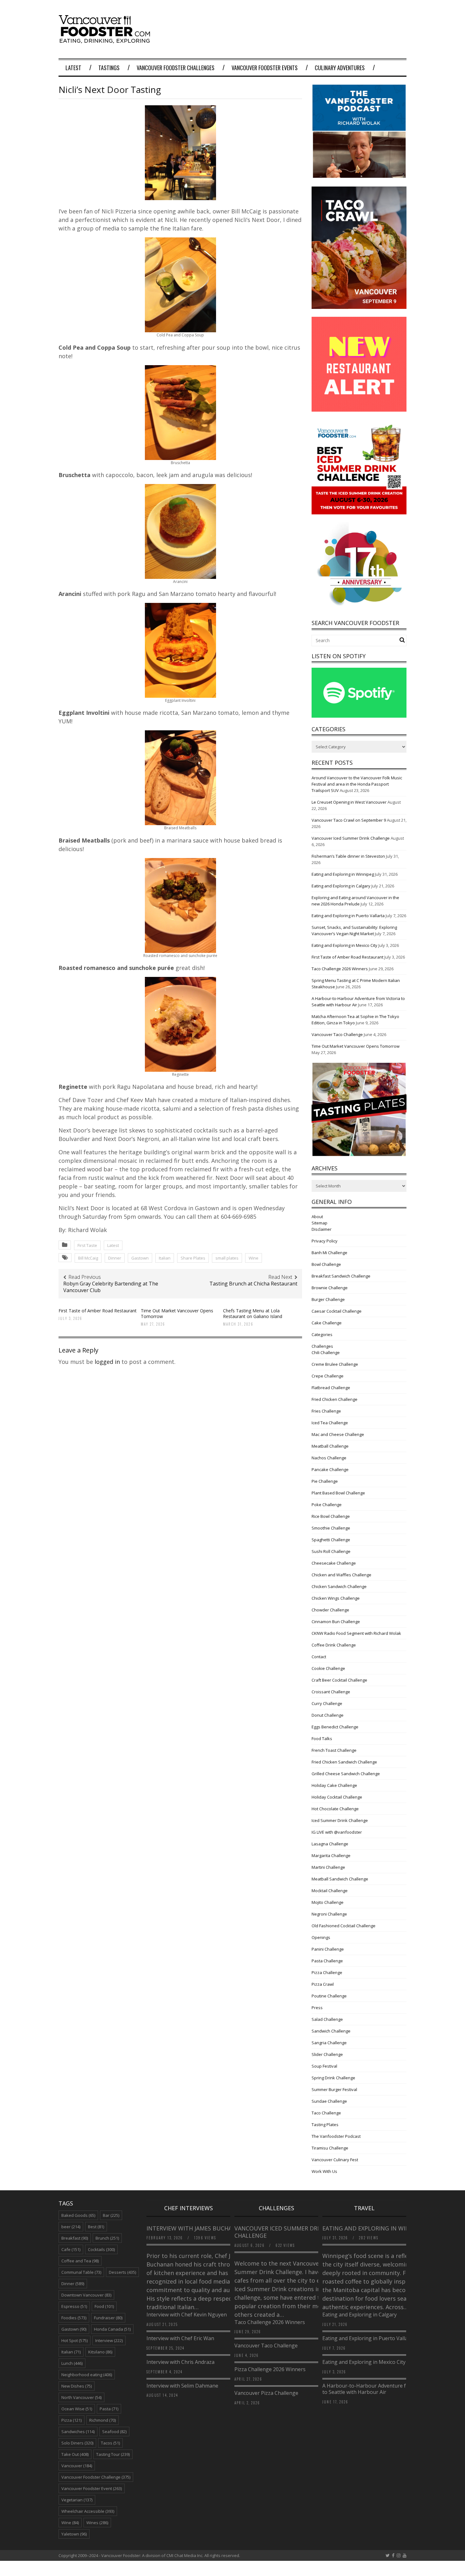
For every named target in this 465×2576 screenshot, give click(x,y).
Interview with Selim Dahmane (182, 2386)
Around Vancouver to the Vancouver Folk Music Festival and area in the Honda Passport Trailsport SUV (357, 784)
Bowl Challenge (326, 1264)
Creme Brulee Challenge (335, 1364)
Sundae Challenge (329, 2101)
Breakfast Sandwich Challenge (341, 1276)
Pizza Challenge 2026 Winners (270, 2369)
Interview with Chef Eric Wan (180, 2338)
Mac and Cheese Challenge (338, 1434)
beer (71, 2227)
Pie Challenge (325, 1481)
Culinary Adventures (340, 68)
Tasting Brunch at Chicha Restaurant (253, 1284)
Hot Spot (74, 2340)
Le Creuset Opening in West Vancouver (349, 802)
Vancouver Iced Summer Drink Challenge (351, 838)
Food (104, 2306)
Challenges (322, 1346)
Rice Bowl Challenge (331, 1516)
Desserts (122, 2272)
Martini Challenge (328, 1867)
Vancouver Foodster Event (92, 2488)
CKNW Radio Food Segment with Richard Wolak (356, 1633)
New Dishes (77, 2386)
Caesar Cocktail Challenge (337, 1311)
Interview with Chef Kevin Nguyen (187, 2315)
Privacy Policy (325, 1241)
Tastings (109, 68)
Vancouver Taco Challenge (337, 1034)
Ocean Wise (77, 2409)
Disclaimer (322, 1229)
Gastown (140, 1258)
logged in (107, 1362)
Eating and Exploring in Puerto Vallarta (348, 916)
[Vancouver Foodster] (106, 40)
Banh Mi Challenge (329, 1253)
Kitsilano (100, 2352)
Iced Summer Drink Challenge (340, 1820)
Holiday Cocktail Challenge (337, 1797)
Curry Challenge (327, 1703)
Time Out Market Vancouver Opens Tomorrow (177, 1313)
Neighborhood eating (87, 2375)
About (317, 1217)
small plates (227, 1258)
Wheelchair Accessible (88, 2511)
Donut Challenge (328, 1715)
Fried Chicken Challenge (335, 1399)
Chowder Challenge (330, 1610)
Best (96, 2227)
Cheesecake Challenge (334, 1563)
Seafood (114, 2432)
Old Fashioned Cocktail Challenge (344, 1926)
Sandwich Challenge (331, 2031)
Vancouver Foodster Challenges (176, 68)
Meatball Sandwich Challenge (340, 1879)
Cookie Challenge (328, 1668)
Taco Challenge (326, 2113)
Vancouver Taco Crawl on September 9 (349, 820)
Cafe (71, 2249)
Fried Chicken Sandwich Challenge (344, 1762)
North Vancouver (81, 2397)
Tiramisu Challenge (330, 2148)
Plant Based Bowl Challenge (338, 1493)
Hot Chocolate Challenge (335, 1809)
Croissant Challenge (331, 1692)
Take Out (75, 2454)
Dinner (115, 1258)
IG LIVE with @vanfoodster (337, 1832)
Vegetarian (77, 2500)
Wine (254, 1258)
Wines (97, 2523)
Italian (165, 1258)
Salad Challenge (327, 2019)
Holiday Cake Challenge (334, 1785)
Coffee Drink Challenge (334, 1645)
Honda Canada (112, 2329)
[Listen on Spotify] (359, 716)
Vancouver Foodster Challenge (96, 2477)
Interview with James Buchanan (196, 2228)
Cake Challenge (327, 1323)
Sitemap (319, 1223)
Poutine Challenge (329, 1996)
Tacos (110, 2443)
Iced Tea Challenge (330, 1423)
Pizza (71, 2420)
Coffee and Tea (80, 2261)
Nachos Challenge (329, 1458)
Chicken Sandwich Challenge (339, 1586)
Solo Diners (77, 2443)
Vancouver (77, 2466)
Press (317, 2008)
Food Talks (322, 1739)
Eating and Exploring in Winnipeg (343, 874)
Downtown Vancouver (86, 2295)
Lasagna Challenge (330, 1844)
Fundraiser (108, 2318)
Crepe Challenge (328, 1376)
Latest (73, 68)
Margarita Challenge (331, 1855)
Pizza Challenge (327, 1972)
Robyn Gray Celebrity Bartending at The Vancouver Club (111, 1287)
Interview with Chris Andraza (180, 2362)
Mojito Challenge (328, 1902)
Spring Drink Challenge (333, 2078)
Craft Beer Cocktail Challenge (339, 1680)
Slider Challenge (327, 2054)
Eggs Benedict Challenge (335, 1727)
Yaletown (74, 2534)
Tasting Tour (113, 2454)
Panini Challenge (328, 1949)
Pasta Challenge (327, 1961)
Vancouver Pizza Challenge (266, 2393)
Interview (109, 2340)
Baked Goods (78, 2215)
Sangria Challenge (329, 2043)
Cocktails (101, 2249)
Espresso (74, 2306)
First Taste (87, 1245)
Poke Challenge (327, 1505)
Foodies (74, 2318)
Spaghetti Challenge (331, 1540)
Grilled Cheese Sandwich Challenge (346, 1774)
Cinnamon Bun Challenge (336, 1622)
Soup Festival (324, 2066)
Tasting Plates (325, 2125)
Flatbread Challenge (331, 1388)
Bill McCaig (88, 1258)
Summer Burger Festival (334, 2089)
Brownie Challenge (330, 1288)
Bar (111, 2215)
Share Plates (193, 1258)
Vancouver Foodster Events (265, 68)
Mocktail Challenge (330, 1891)
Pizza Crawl (323, 1984)
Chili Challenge (326, 1352)
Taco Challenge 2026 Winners (340, 969)
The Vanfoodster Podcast (336, 2136)
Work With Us (324, 2171)
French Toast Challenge (334, 1750)
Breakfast (75, 2238)
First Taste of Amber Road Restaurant (98, 1311)
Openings (321, 1937)
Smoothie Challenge (331, 1528)
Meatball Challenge (330, 1446)
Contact (319, 1657)
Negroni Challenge (329, 1914)
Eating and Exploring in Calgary (341, 886)
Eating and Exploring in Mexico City (344, 945)
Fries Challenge (326, 1411)
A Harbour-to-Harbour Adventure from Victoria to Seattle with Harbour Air (379, 2389)
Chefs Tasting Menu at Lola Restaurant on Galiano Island (253, 1313)
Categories (322, 1334)
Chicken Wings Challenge (336, 1598)
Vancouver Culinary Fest (335, 2160)
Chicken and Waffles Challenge (341, 1575)
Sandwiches (78, 2432)
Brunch (107, 2238)
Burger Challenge (328, 1299)
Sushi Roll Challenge (331, 1551)
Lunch (72, 2363)
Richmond (102, 2420)
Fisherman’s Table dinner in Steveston (348, 856)
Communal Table (81, 2272)
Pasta (109, 2409)
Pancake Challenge (330, 1469)
